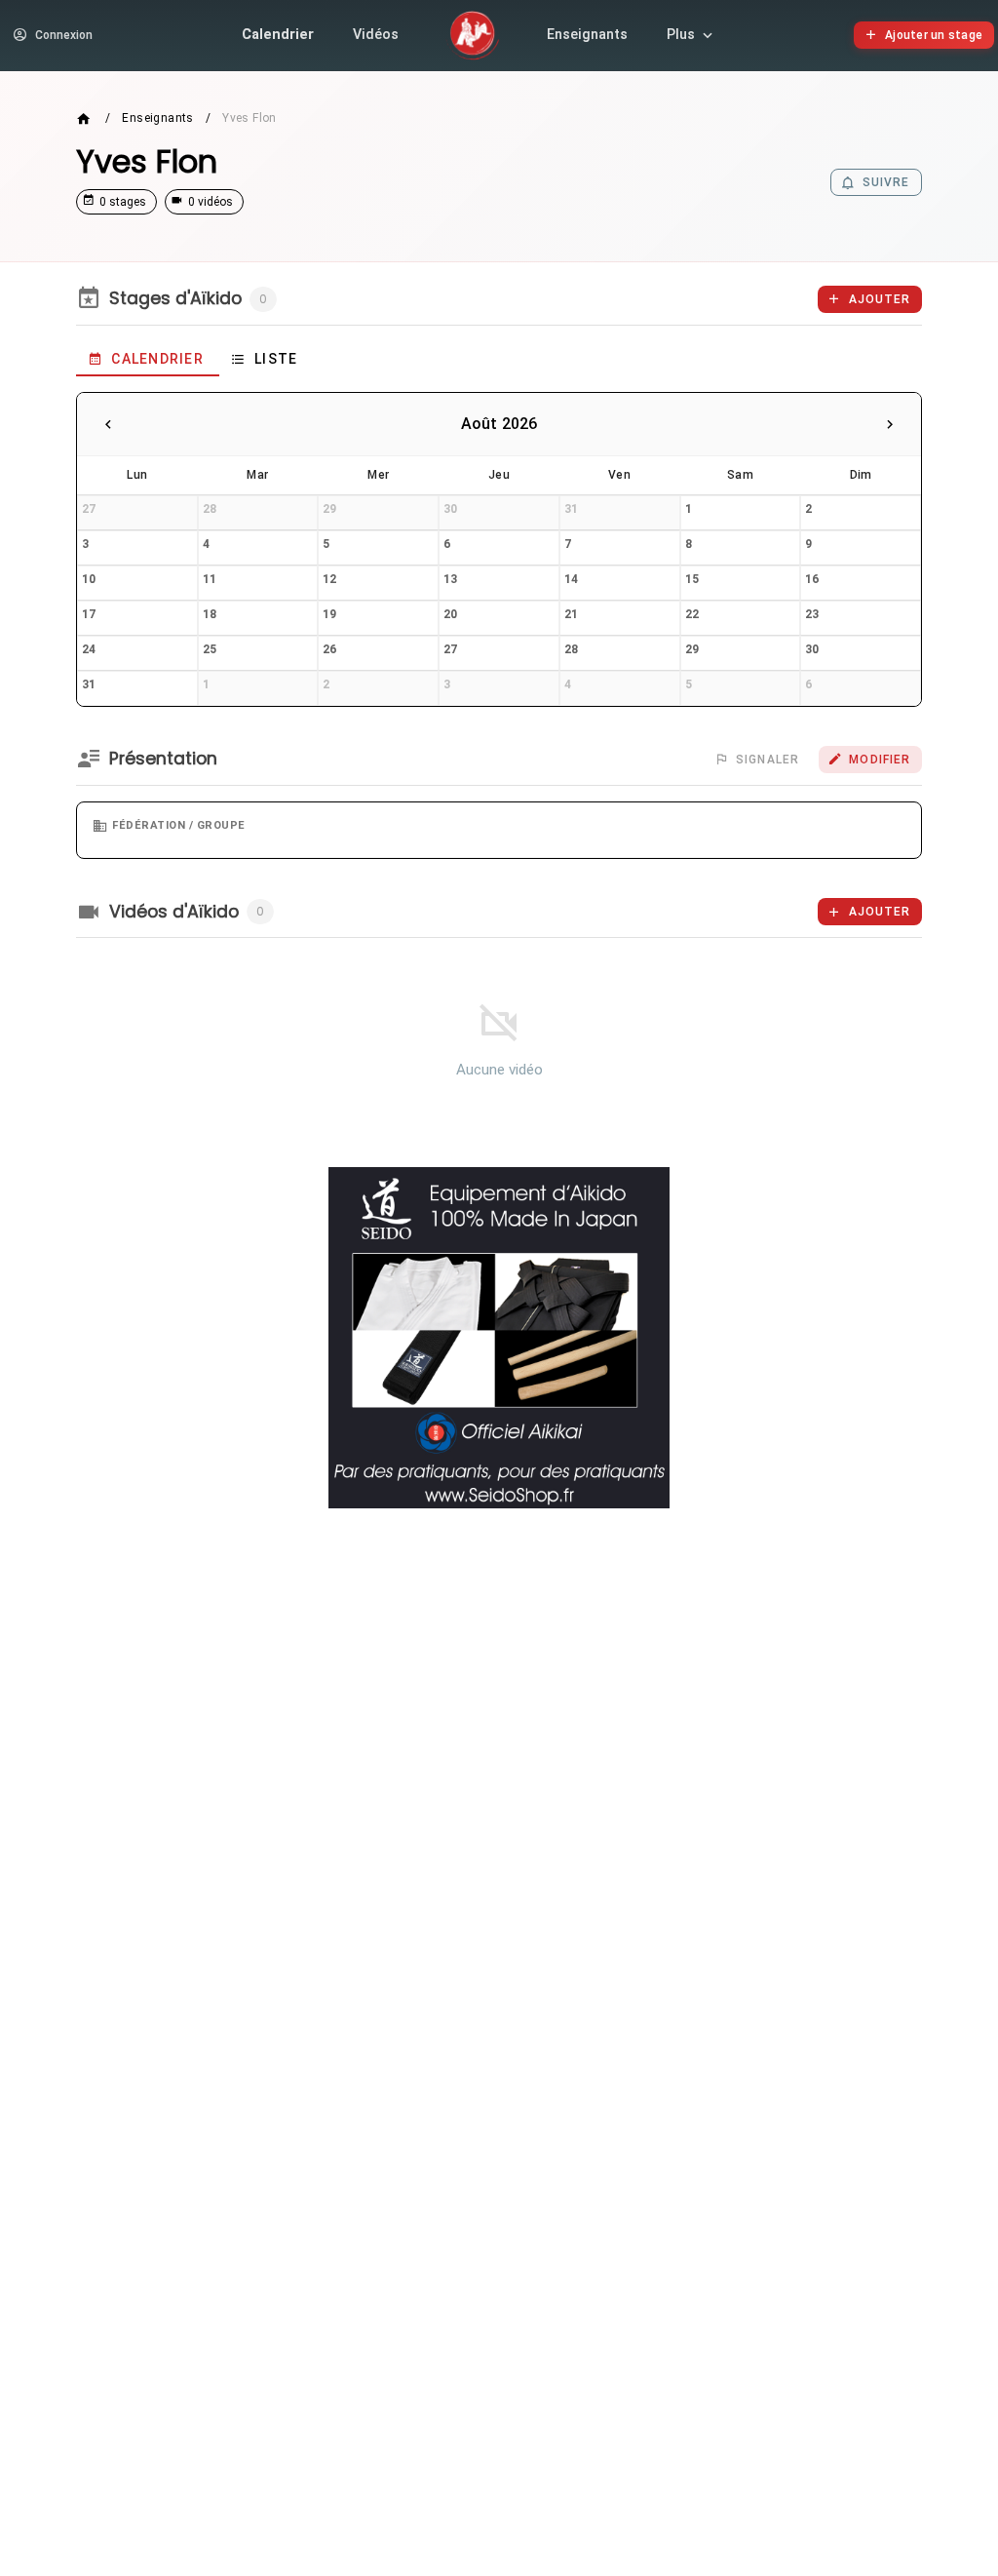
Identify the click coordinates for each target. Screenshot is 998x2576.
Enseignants (587, 35)
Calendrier (278, 35)
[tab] (148, 359)
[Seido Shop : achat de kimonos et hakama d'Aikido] (499, 1338)
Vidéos (376, 35)
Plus (681, 35)
